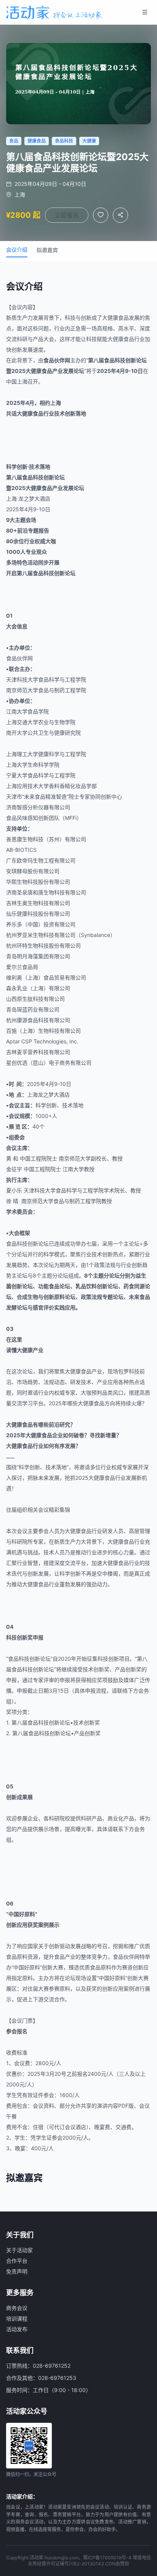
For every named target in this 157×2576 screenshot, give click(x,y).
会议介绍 (17, 250)
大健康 (115, 339)
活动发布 (17, 2329)
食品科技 (115, 360)
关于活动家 (19, 2250)
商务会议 (17, 2308)
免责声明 (17, 2271)
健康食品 (118, 318)
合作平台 (17, 2261)
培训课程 (17, 2318)
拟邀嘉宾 (47, 250)
